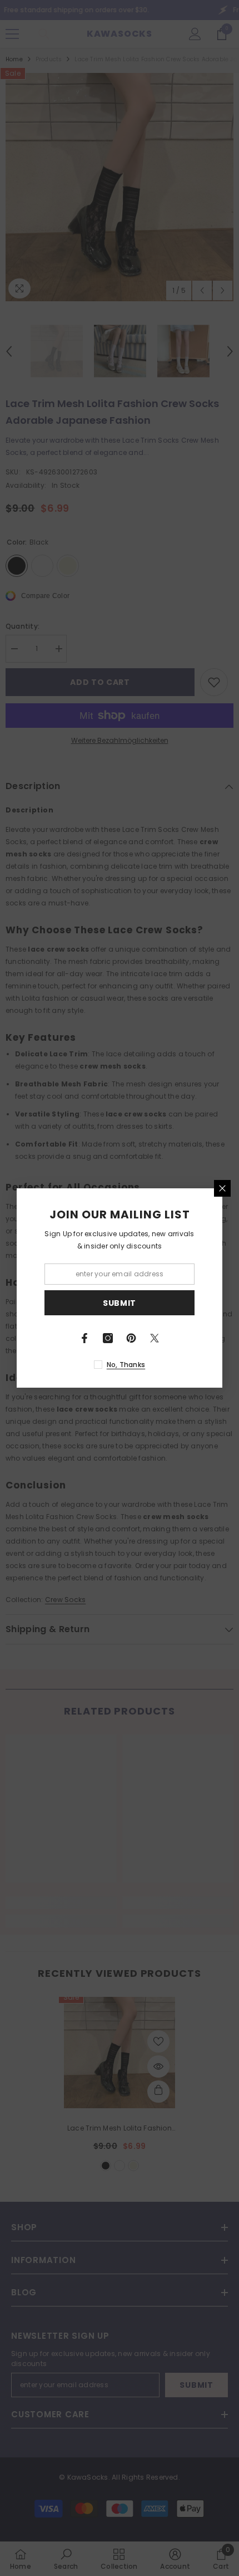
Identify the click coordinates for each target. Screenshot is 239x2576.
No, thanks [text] (126, 1365)
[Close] (222, 1188)
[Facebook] (84, 1338)
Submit (120, 1303)
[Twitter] (155, 1338)
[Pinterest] (131, 1338)
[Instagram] (108, 1338)
